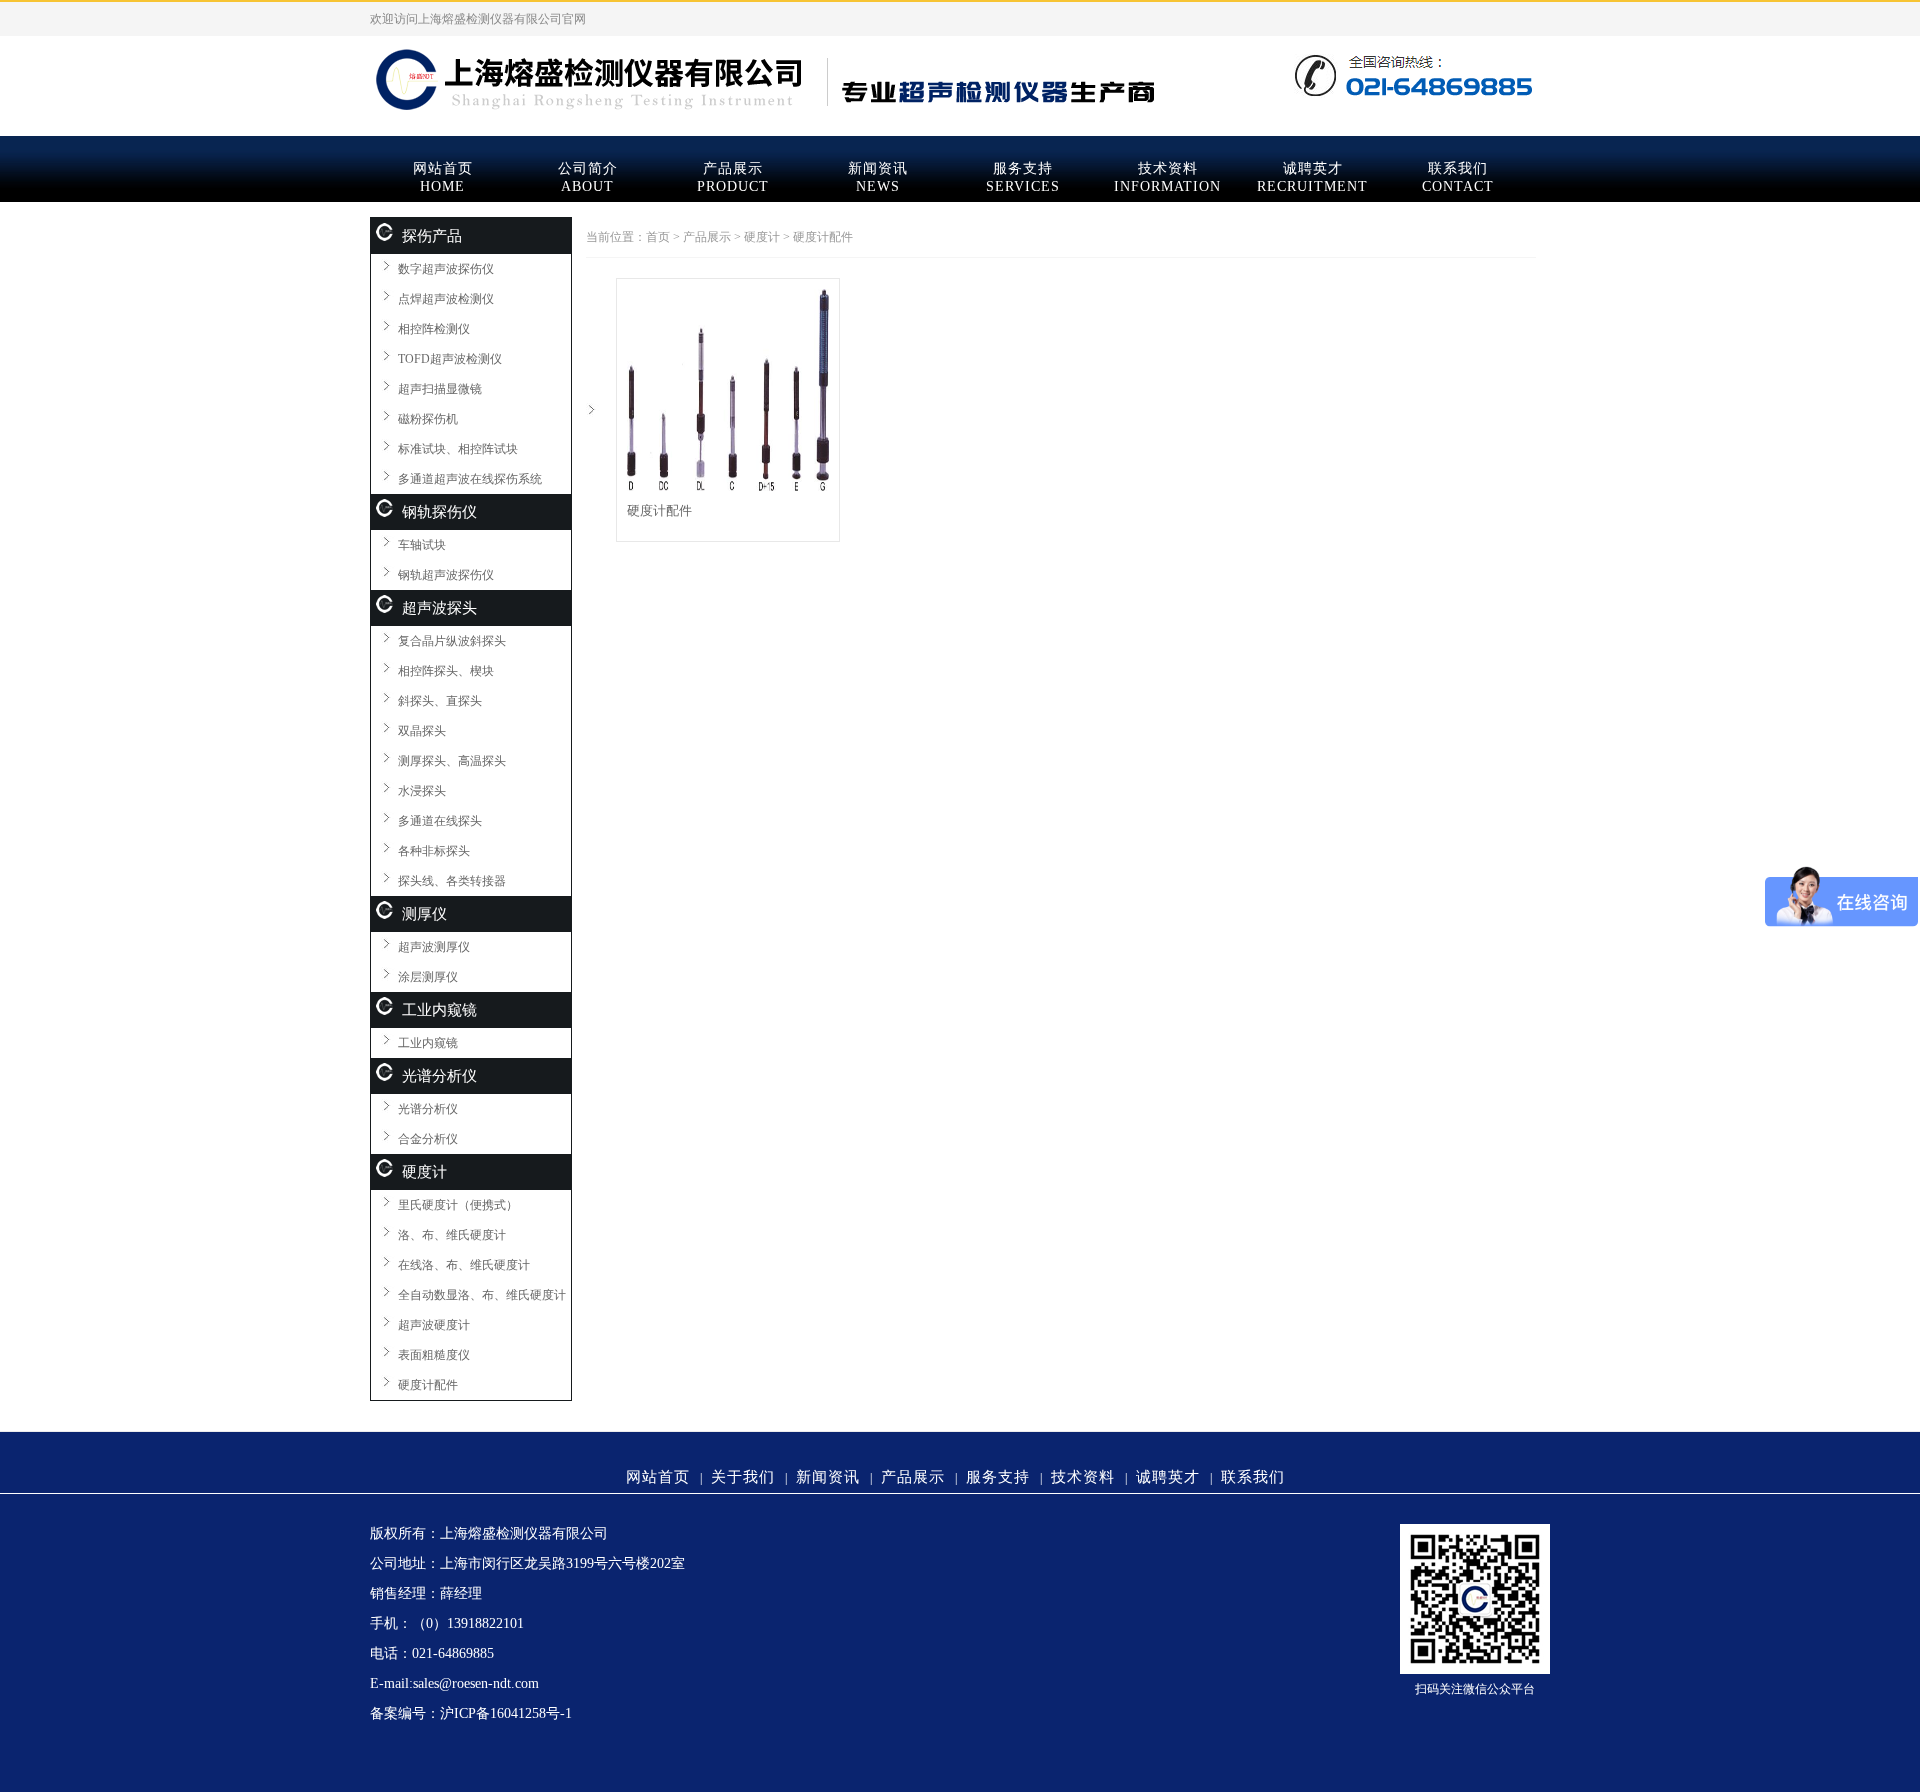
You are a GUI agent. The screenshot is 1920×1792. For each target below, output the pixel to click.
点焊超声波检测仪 (446, 299)
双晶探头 (422, 731)
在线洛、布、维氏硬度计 (464, 1265)
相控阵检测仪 (434, 329)
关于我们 (743, 1477)
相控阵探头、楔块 (446, 671)
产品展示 (733, 168)
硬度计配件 (428, 1385)
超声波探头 (439, 608)
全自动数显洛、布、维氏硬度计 (482, 1295)
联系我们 (1458, 168)
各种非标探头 (434, 851)
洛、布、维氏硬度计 (452, 1235)
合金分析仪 (428, 1139)
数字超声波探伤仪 (446, 269)
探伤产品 (432, 236)
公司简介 (588, 168)
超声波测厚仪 (434, 947)
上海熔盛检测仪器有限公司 (960, 76)
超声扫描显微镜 (440, 389)
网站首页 (443, 168)
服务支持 (1023, 168)
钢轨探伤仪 (439, 512)
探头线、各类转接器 (452, 881)
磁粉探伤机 (428, 419)
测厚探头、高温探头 (452, 761)
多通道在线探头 (440, 821)
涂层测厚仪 (428, 977)
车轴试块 (422, 545)
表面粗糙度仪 (434, 1355)
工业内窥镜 (439, 1010)
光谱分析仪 (439, 1076)
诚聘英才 (1313, 168)
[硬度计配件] (728, 487)
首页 (658, 237)
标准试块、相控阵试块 (458, 449)
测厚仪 (424, 914)
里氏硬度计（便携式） (458, 1205)
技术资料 (1168, 168)
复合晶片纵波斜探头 (452, 641)
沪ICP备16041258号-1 (506, 1713)
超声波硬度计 (434, 1325)
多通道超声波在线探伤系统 (470, 479)
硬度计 (424, 1172)
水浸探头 (422, 791)
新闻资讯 (878, 168)
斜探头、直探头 (440, 701)
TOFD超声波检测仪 (450, 359)
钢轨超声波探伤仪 (446, 575)
